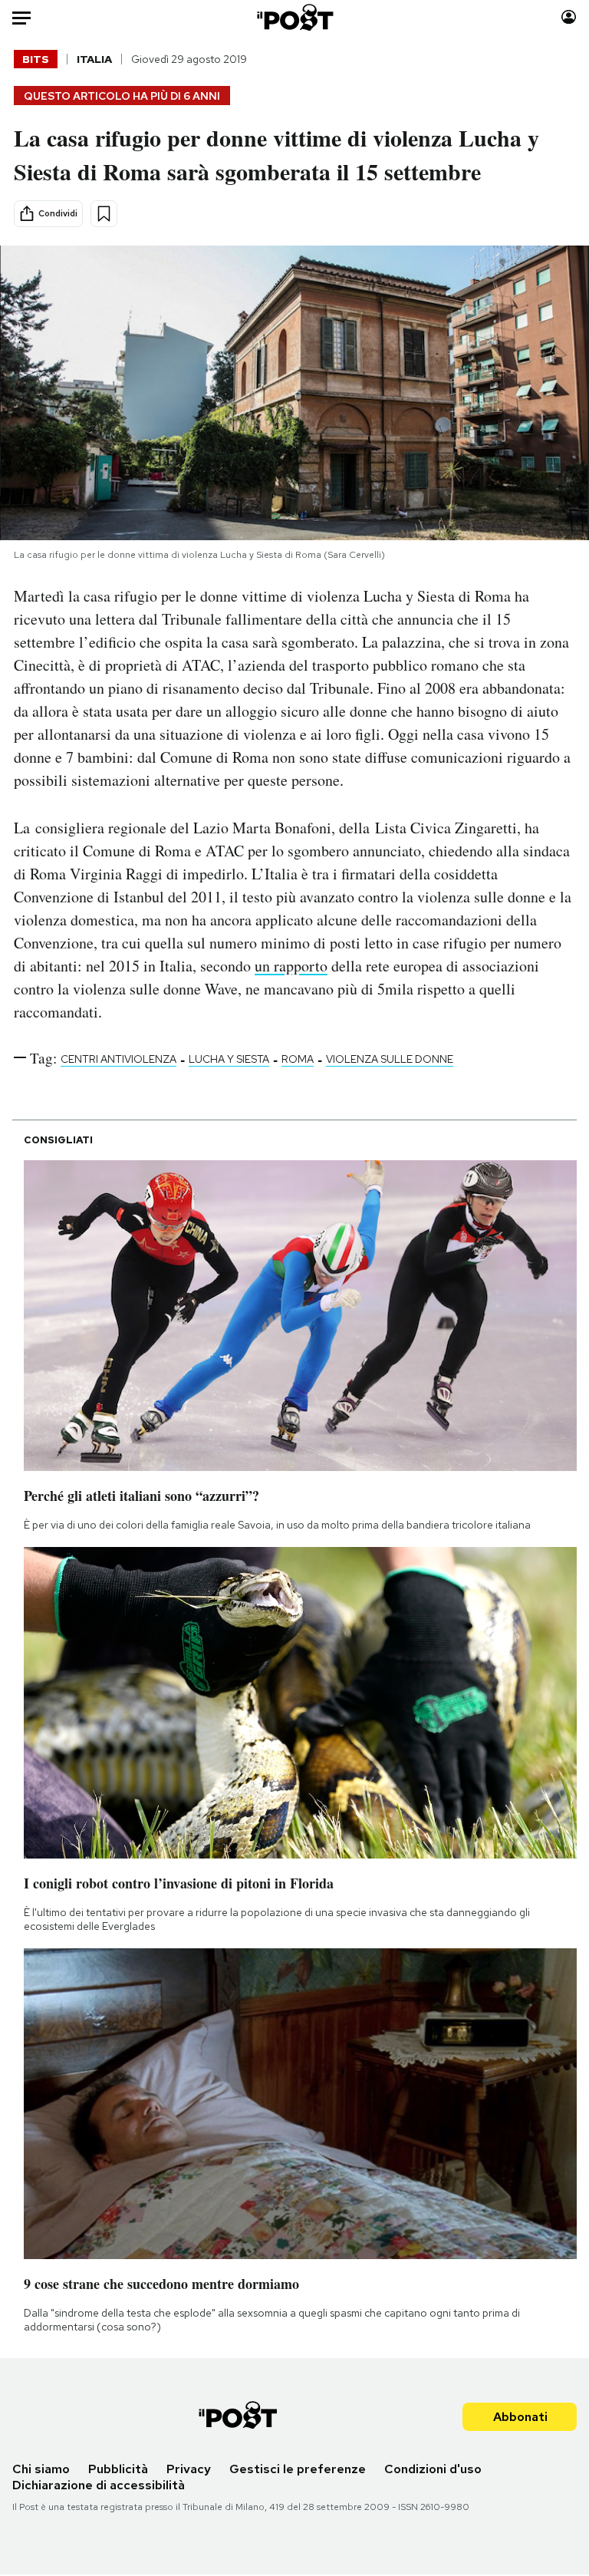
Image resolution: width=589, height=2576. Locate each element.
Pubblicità (118, 2469)
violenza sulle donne (390, 1059)
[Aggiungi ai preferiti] (104, 214)
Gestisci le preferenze (298, 2469)
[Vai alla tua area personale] (569, 17)
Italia (94, 59)
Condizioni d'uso (433, 2469)
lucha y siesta (229, 1059)
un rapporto (291, 966)
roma (298, 1059)
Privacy (189, 2469)
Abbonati (520, 2417)
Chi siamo (41, 2469)
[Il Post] (294, 17)
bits (36, 59)
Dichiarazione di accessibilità (99, 2485)
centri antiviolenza (118, 1059)
